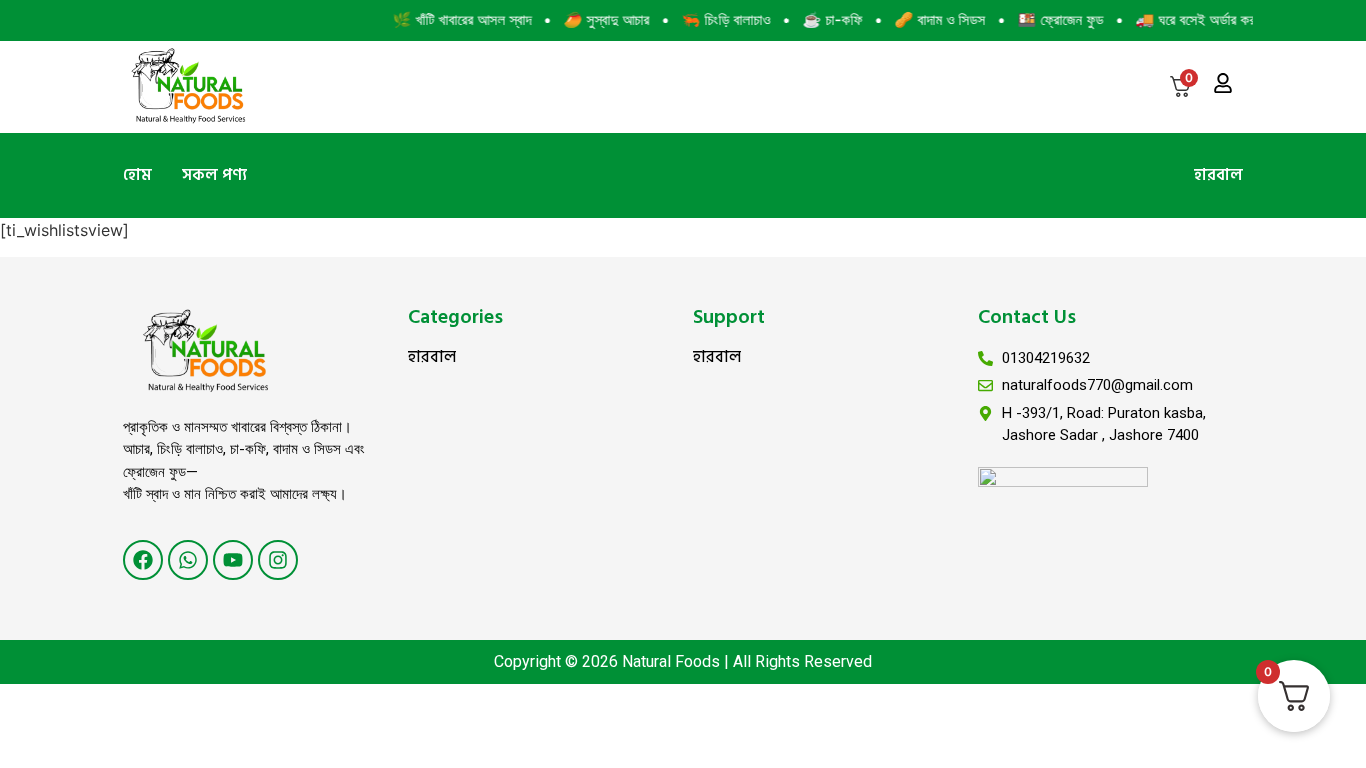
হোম (137, 175)
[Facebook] (143, 560)
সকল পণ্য (214, 175)
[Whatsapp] (188, 560)
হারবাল (1218, 175)
